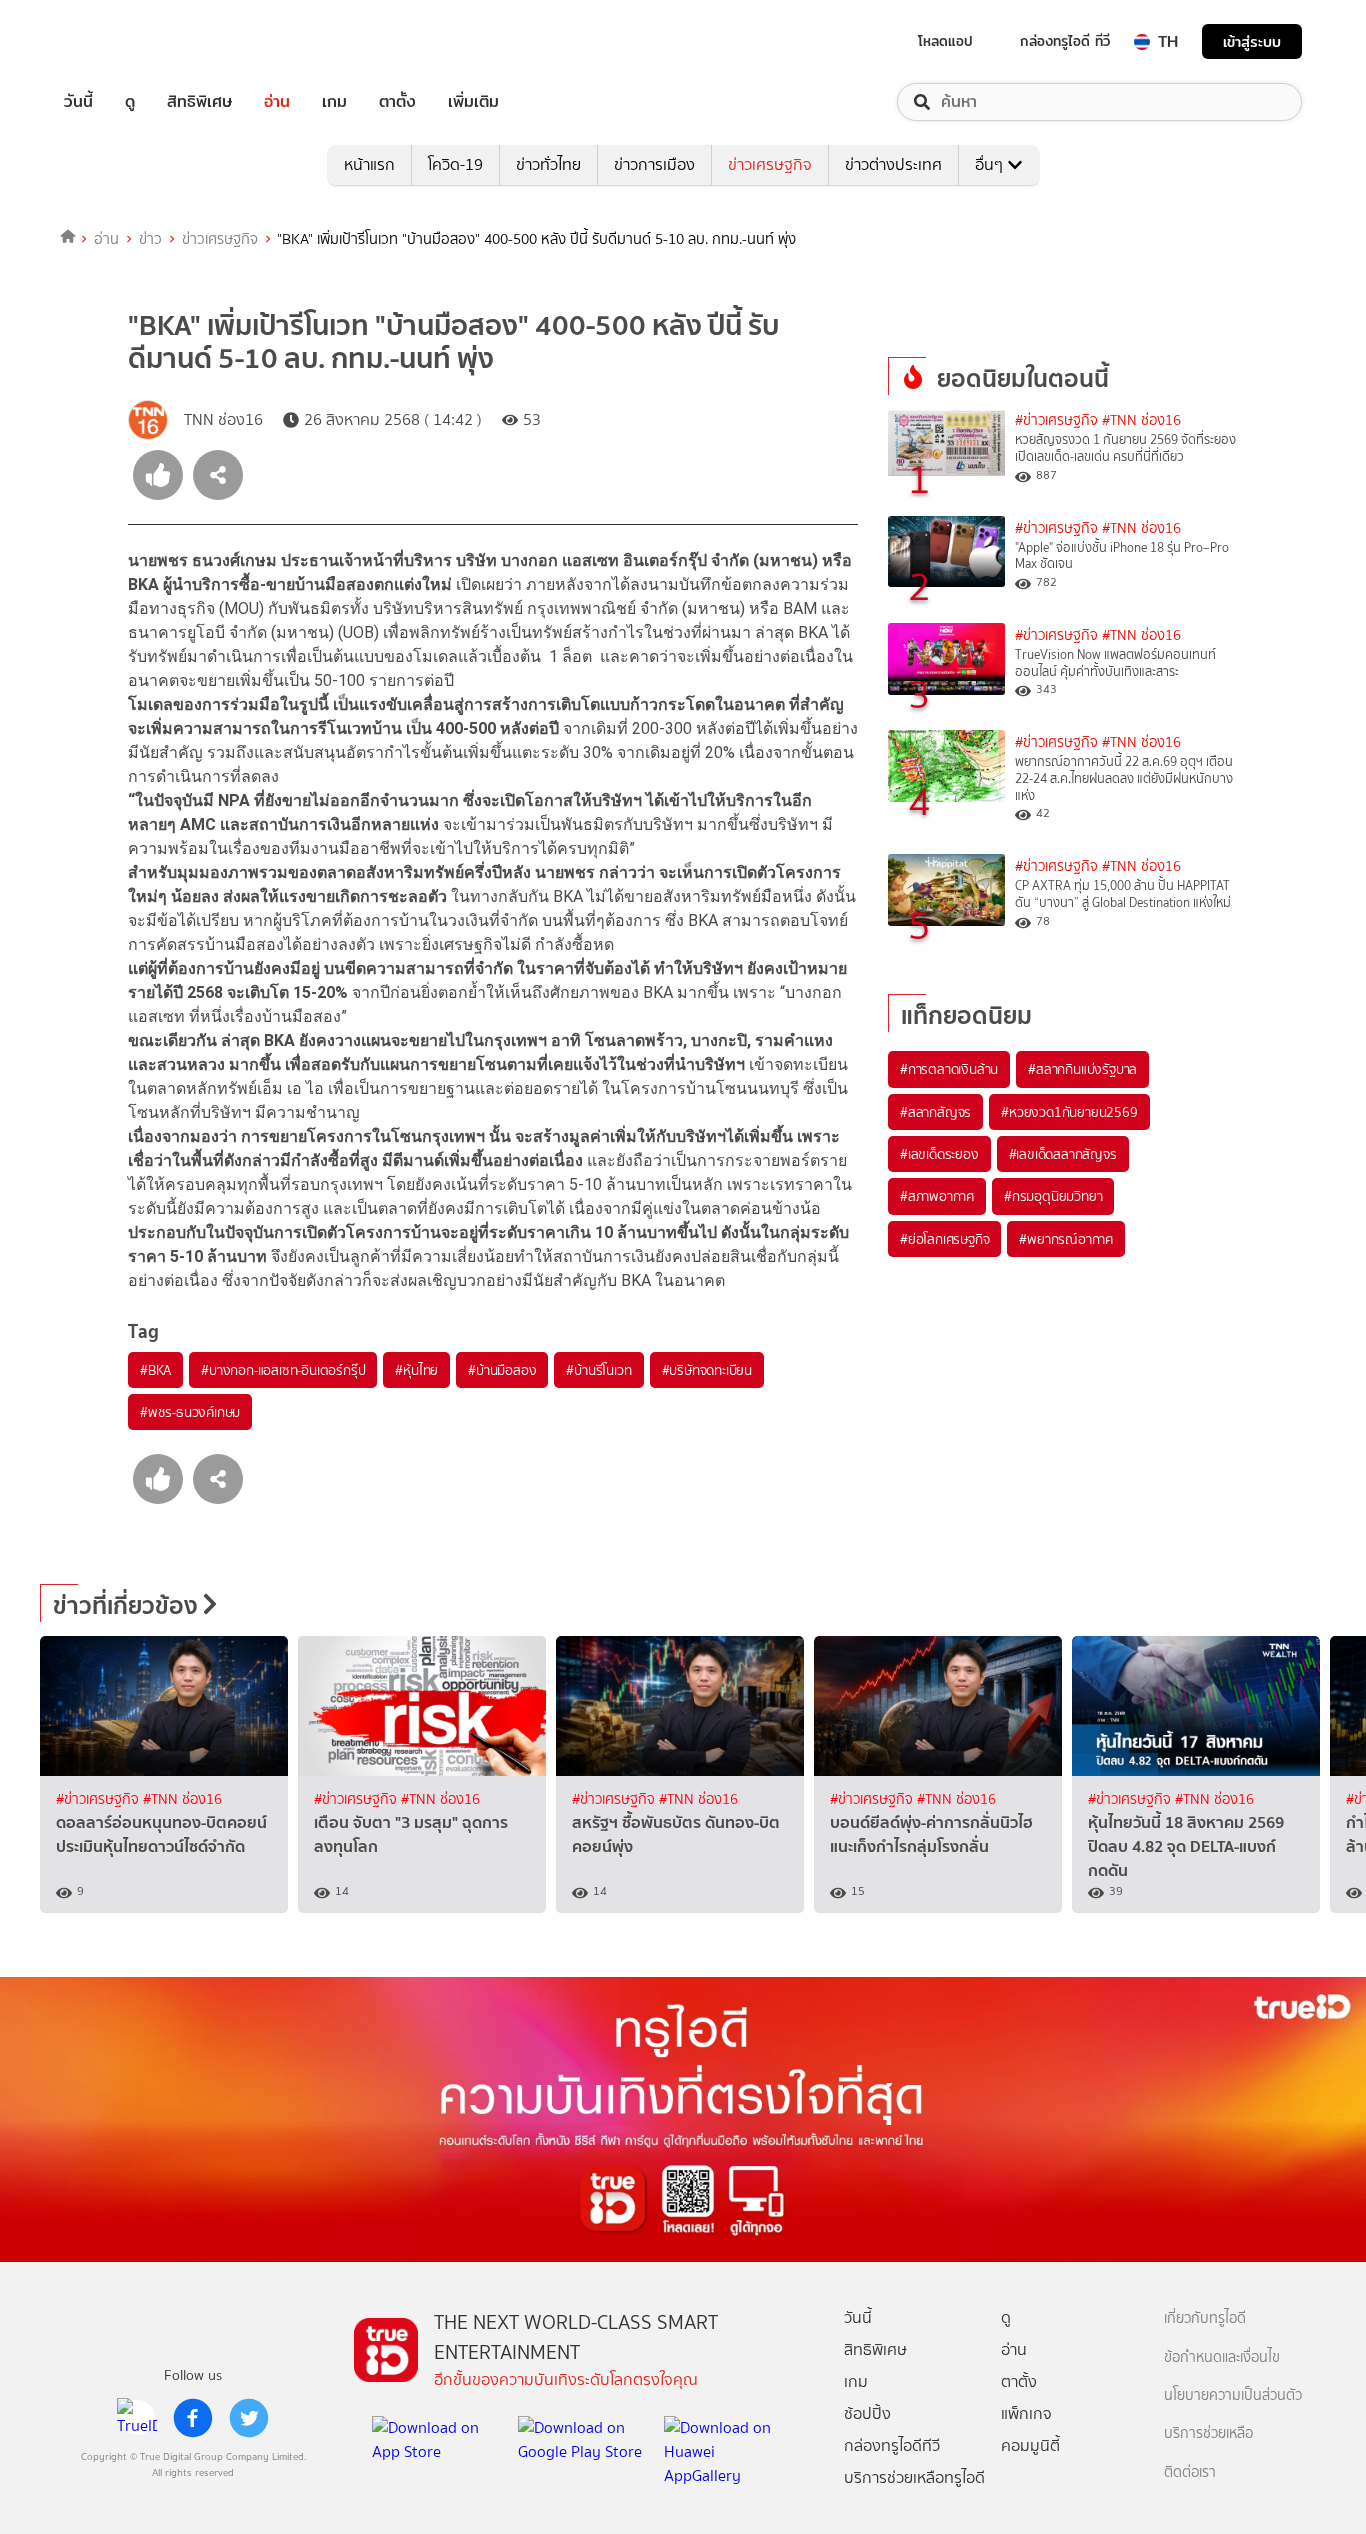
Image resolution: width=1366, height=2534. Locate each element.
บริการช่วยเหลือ (1208, 2433)
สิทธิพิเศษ (199, 102)
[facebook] (193, 2418)
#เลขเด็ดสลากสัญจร (1063, 1154)
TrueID (124, 41)
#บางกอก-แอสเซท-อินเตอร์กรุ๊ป (283, 1370)
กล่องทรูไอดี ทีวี (1065, 41)
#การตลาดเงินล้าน (949, 1069)
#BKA (155, 1370)
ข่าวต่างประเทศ (893, 164)
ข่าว (150, 239)
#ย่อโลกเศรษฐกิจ (944, 1239)
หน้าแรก (369, 164)
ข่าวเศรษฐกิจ (770, 164)
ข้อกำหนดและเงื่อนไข (1222, 2357)
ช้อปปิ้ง (867, 2413)
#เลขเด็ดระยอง (939, 1154)
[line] (137, 2418)
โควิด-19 (455, 164)
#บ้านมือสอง (502, 1370)
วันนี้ (78, 102)
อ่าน (277, 102)
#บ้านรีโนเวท (598, 1370)
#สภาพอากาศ (937, 1196)
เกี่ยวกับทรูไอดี (1205, 2318)
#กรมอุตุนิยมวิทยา (1053, 1196)
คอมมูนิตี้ (1030, 2445)
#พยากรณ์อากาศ (1066, 1239)
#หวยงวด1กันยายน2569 (1069, 1112)
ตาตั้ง (397, 102)
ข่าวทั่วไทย (548, 164)
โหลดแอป (945, 41)
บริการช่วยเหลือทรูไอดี (914, 2477)
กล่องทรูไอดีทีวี (892, 2445)
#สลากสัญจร (935, 1112)
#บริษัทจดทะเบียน (707, 1370)
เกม (334, 102)
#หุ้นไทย (416, 1370)
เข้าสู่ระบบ (1252, 41)
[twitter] (249, 2418)
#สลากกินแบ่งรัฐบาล (1082, 1069)
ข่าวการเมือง (654, 164)
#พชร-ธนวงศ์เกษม (190, 1412)
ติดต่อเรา (1190, 2472)
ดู (130, 102)
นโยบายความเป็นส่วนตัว (1233, 2395)
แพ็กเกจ (1026, 2413)
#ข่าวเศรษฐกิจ (1056, 420)
